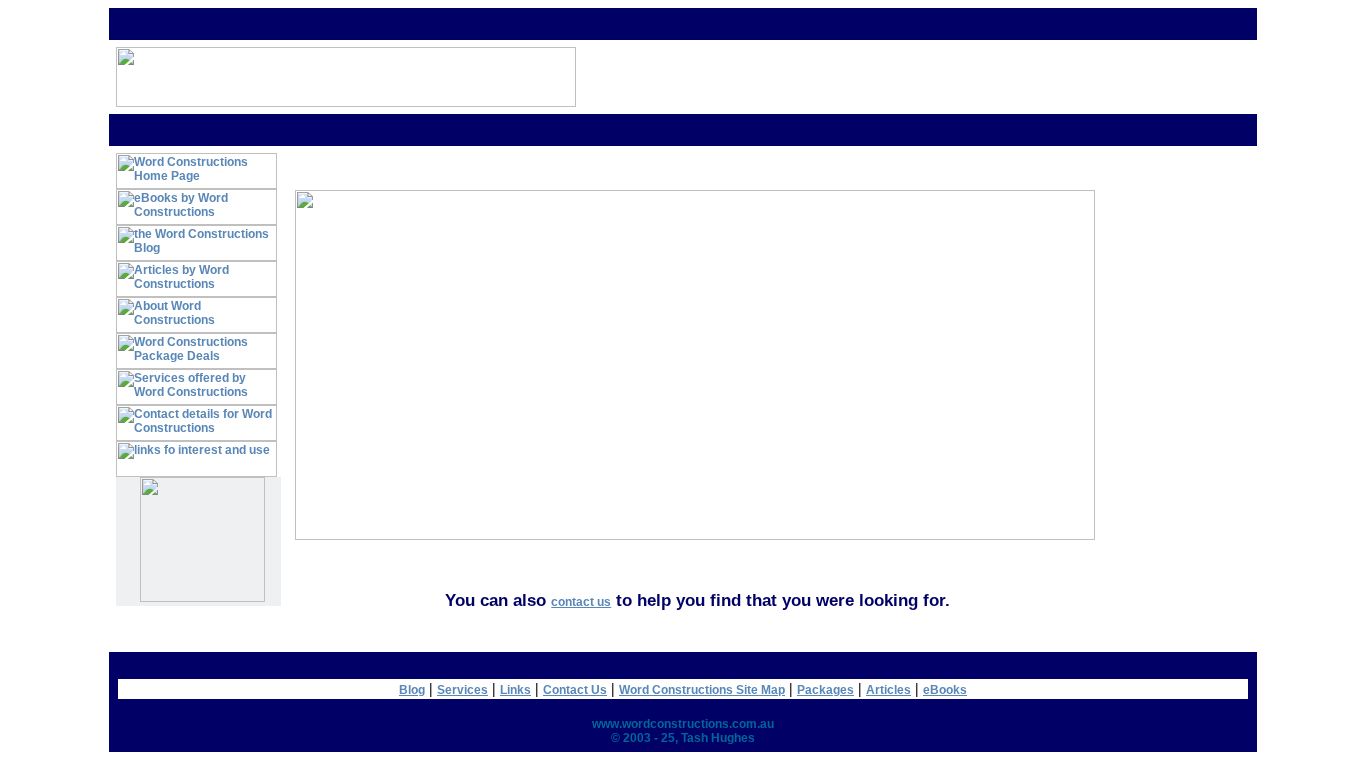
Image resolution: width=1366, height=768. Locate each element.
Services (462, 690)
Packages (825, 690)
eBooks (945, 690)
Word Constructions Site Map (702, 690)
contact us (581, 602)
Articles (888, 690)
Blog (412, 690)
